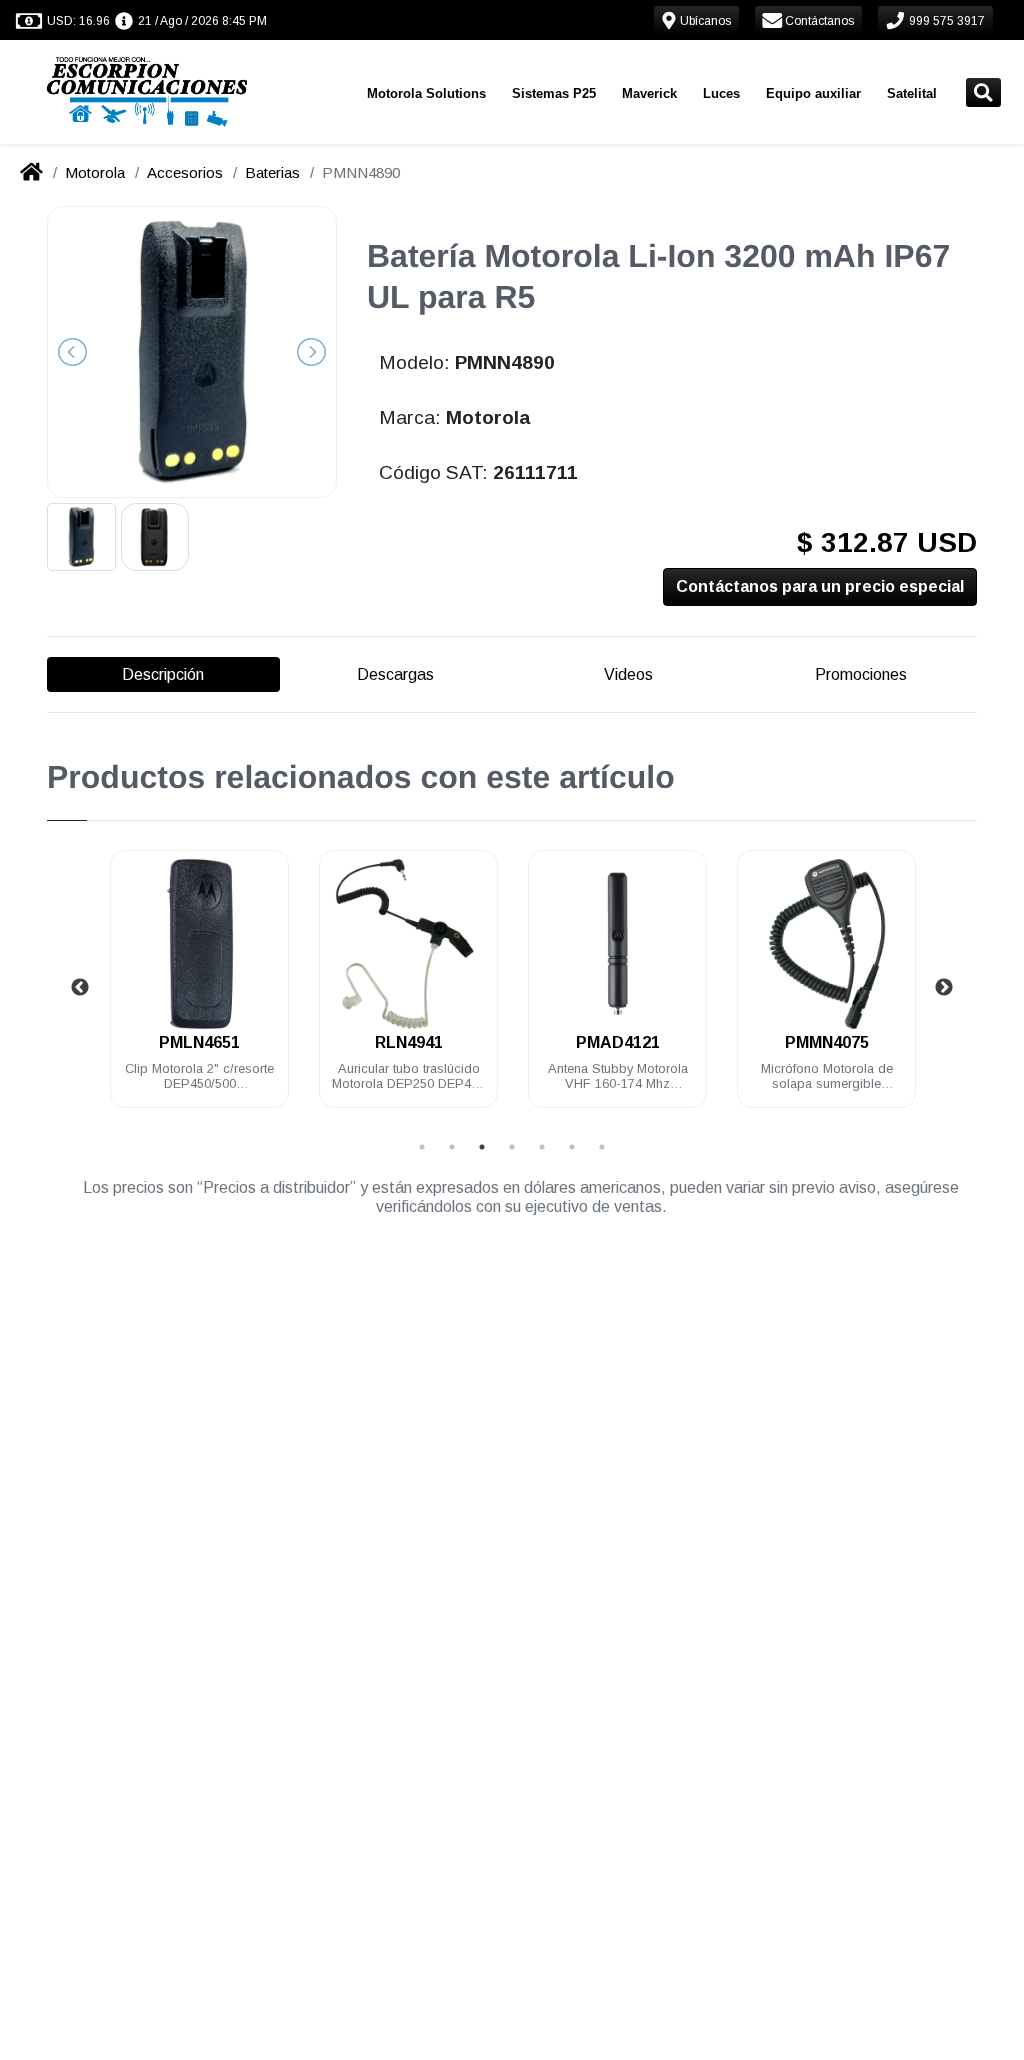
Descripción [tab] (163, 674)
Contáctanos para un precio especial (820, 586)
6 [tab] (572, 1147)
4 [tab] (512, 1147)
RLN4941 (409, 1042)
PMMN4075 (827, 1042)
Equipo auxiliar (813, 93)
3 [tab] (482, 1147)
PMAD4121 (618, 1042)
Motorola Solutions (426, 93)
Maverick (649, 93)
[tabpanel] (199, 990)
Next (944, 988)
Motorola (95, 172)
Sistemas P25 (554, 93)
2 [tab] (452, 1147)
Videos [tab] (628, 674)
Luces (721, 93)
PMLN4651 (199, 1042)
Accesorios (185, 172)
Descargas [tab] (395, 674)
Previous (80, 988)
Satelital (912, 93)
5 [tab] (542, 1147)
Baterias (272, 172)
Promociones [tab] (861, 674)
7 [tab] (602, 1147)
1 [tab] (422, 1147)
